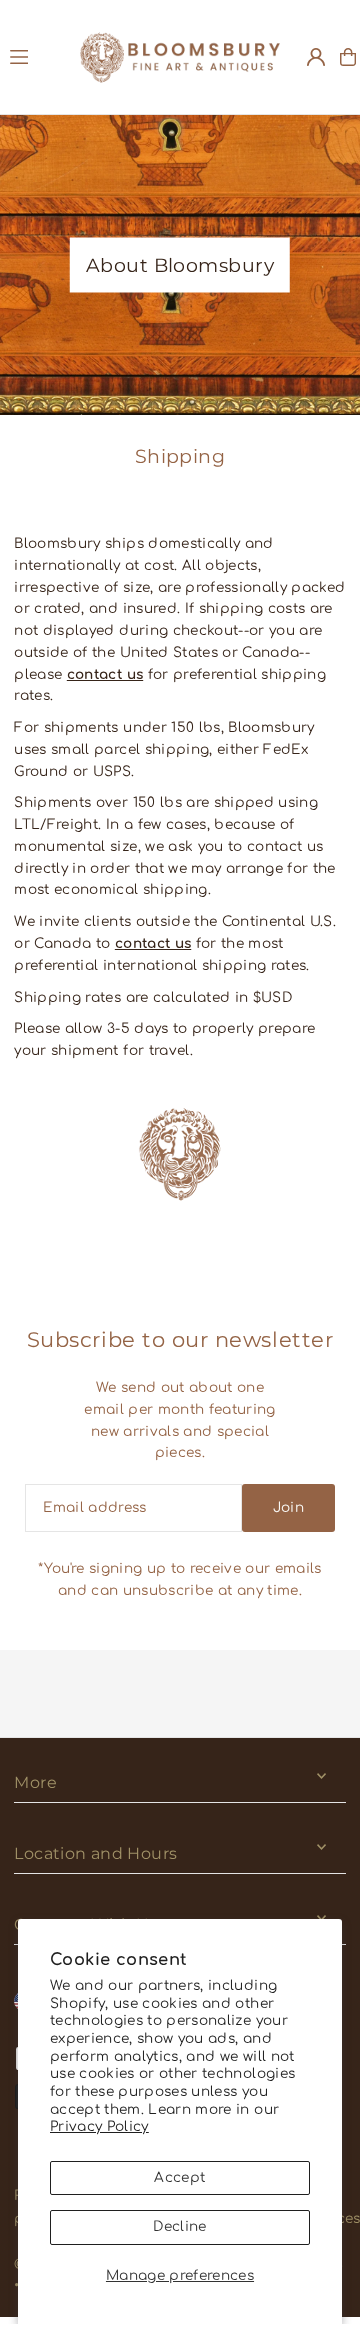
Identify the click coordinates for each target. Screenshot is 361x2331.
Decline (179, 2226)
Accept (179, 2177)
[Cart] (348, 57)
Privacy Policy (99, 2126)
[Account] (316, 57)
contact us (105, 674)
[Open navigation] (35, 56)
